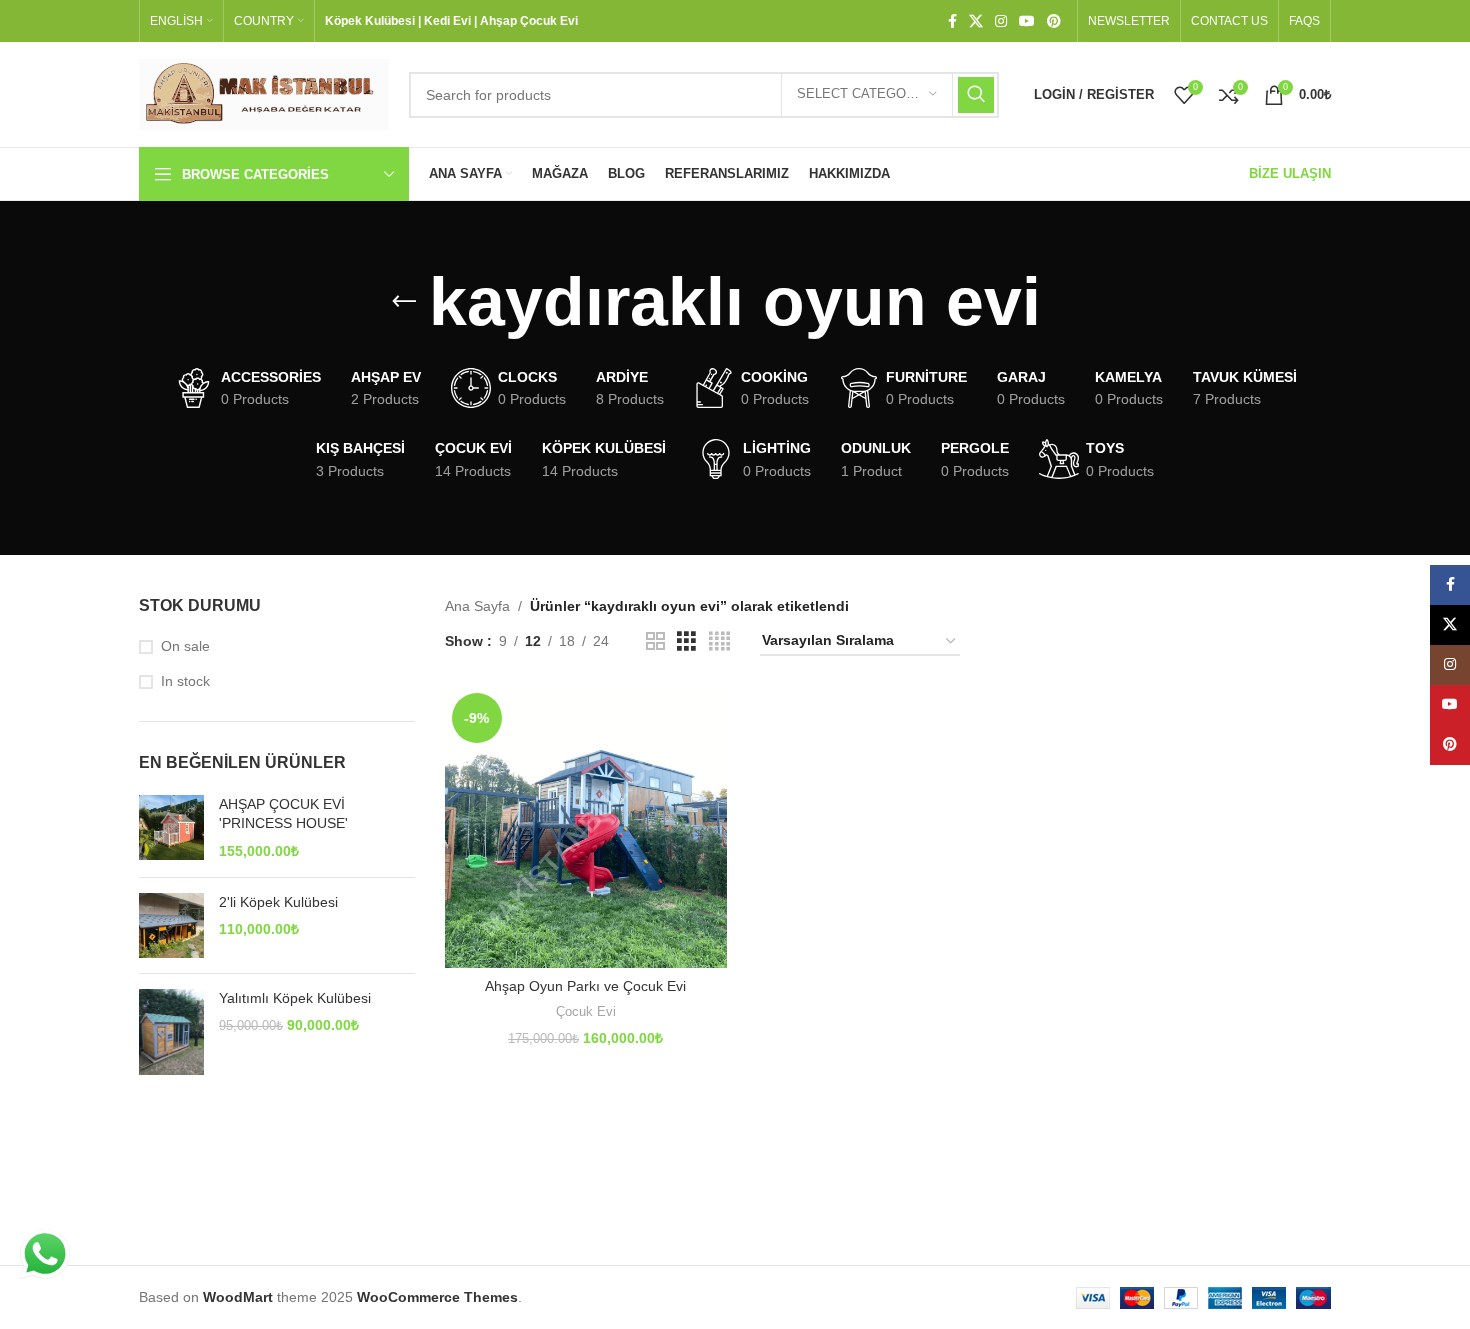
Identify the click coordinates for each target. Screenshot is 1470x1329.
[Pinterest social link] (1054, 21)
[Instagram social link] (1001, 21)
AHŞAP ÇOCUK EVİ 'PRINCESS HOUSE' (283, 814)
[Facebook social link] (952, 21)
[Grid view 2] (655, 641)
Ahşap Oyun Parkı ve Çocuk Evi (585, 986)
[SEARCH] (976, 95)
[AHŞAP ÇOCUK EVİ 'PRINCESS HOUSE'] (171, 828)
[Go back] (404, 302)
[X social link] (976, 21)
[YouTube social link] (1027, 21)
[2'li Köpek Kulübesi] (171, 925)
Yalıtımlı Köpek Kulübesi (295, 998)
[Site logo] (264, 93)
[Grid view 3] (686, 641)
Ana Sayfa (477, 606)
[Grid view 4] (719, 641)
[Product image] (586, 827)
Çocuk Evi (586, 1011)
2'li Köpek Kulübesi (278, 902)
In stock (185, 681)
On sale (185, 646)
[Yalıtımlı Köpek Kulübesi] (171, 1032)
